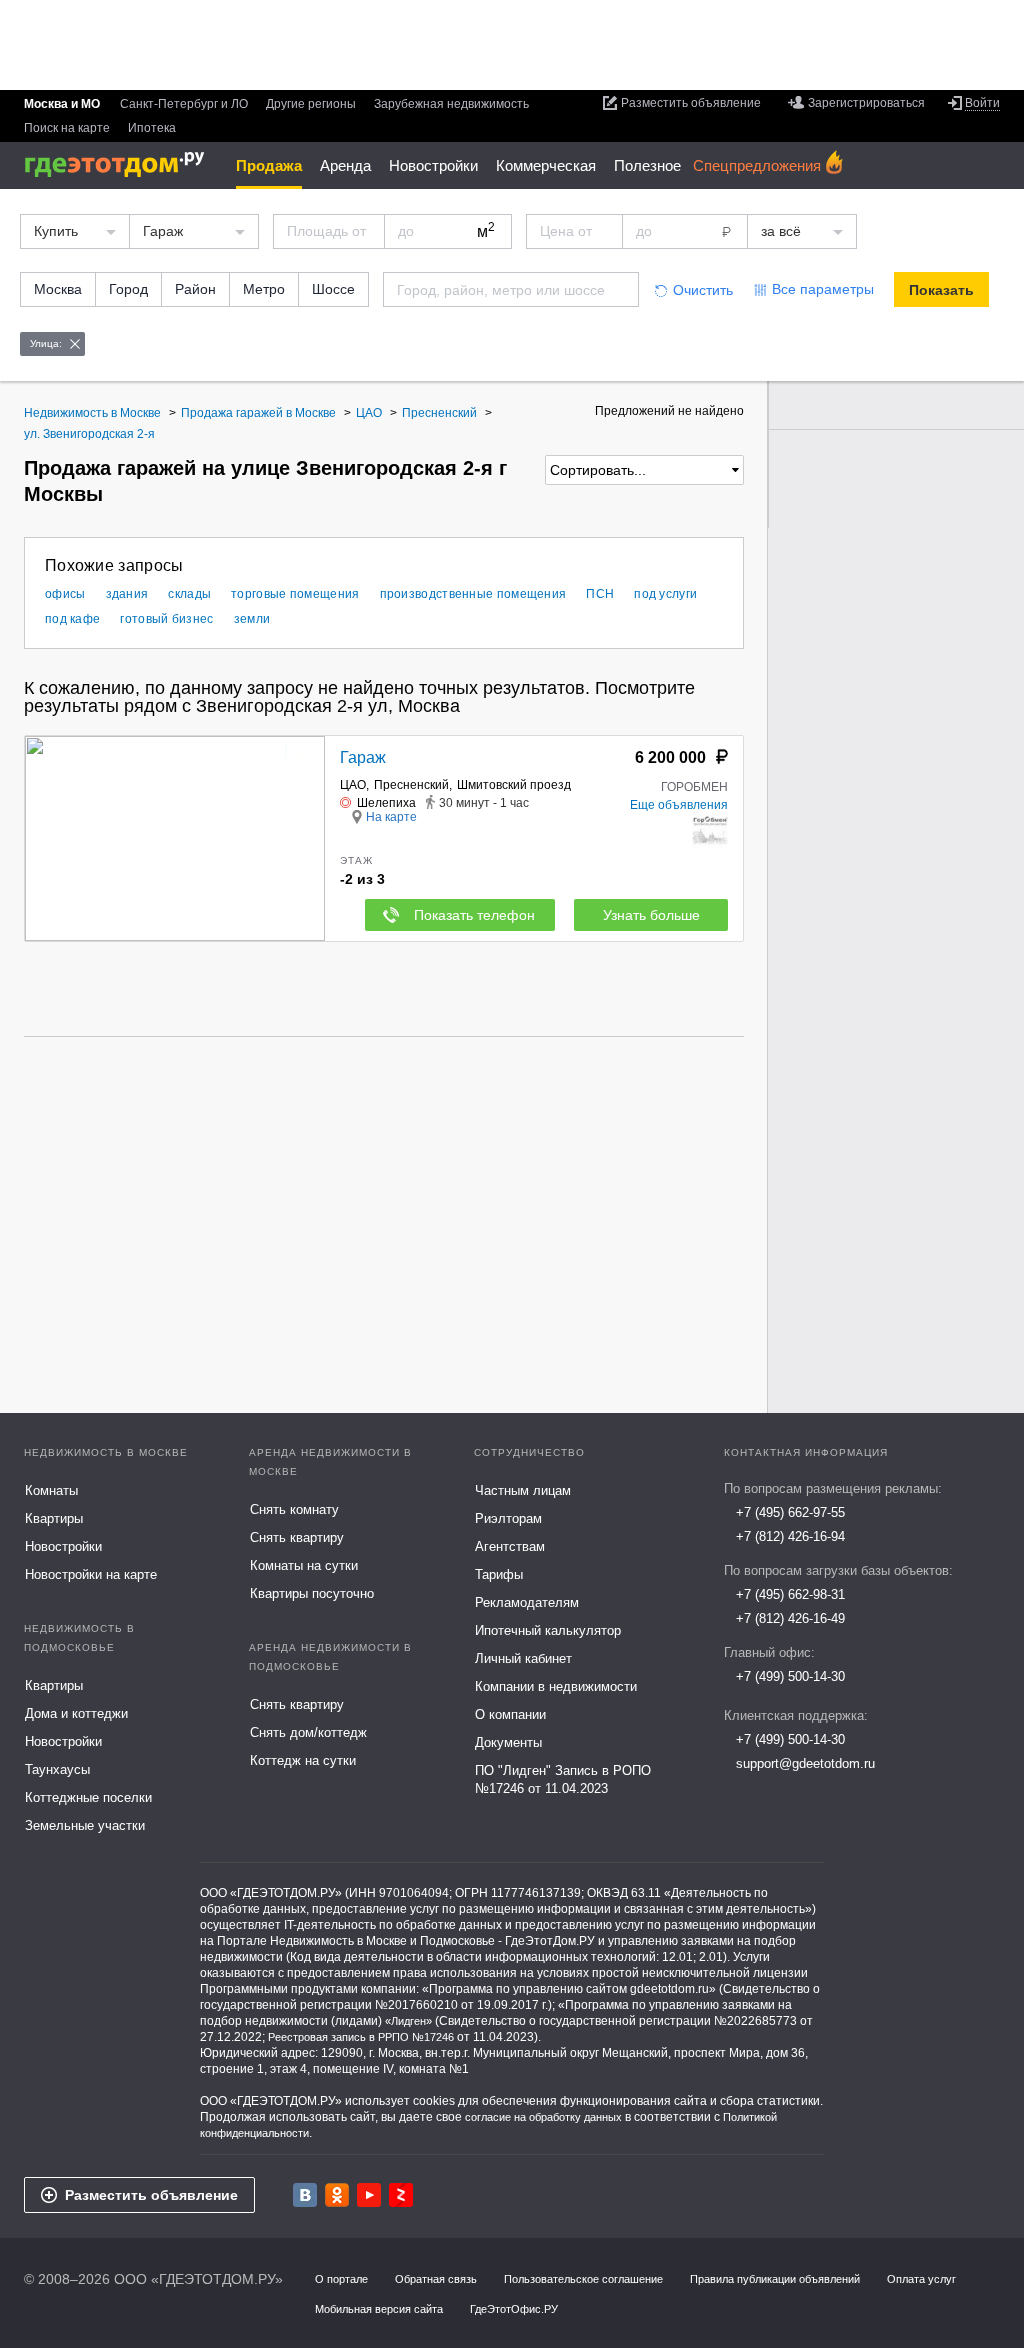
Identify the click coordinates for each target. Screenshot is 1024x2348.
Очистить (703, 290)
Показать (941, 290)
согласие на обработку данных (543, 2117)
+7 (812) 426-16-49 (790, 1618)
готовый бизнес (166, 619)
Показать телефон (474, 915)
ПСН (600, 594)
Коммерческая (546, 165)
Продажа (269, 165)
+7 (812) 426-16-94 (790, 1536)
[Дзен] (401, 2195)
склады (189, 594)
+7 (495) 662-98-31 (790, 1594)
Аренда (345, 165)
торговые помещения (295, 594)
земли (252, 619)
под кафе (72, 619)
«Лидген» (408, 2021)
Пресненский (411, 785)
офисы (65, 594)
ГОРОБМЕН (694, 787)
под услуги (665, 594)
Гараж (363, 757)
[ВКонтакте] (305, 2195)
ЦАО (353, 785)
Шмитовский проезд (514, 785)
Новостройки (433, 165)
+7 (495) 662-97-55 (790, 1512)
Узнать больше (651, 915)
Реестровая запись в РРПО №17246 (361, 2037)
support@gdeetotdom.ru (805, 1763)
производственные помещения (473, 594)
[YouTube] (369, 2195)
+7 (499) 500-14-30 (790, 1676)
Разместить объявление (151, 2195)
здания (127, 594)
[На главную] (121, 164)
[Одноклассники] (337, 2195)
